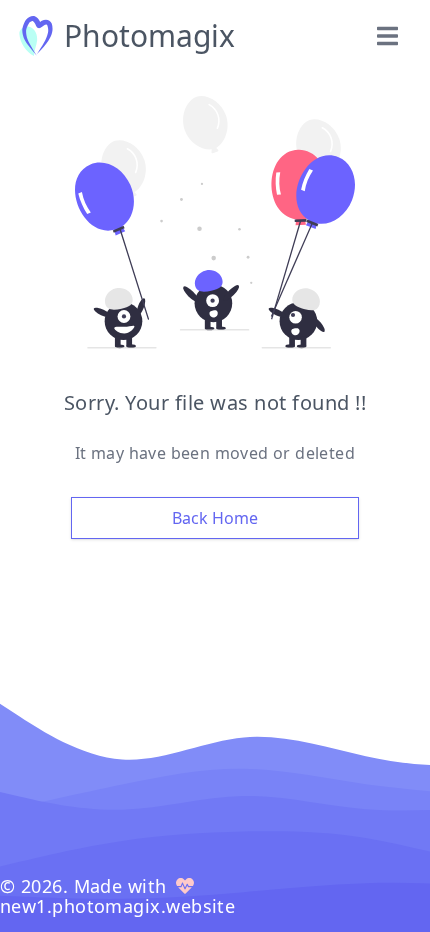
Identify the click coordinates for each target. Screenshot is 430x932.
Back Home (215, 518)
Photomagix (149, 36)
